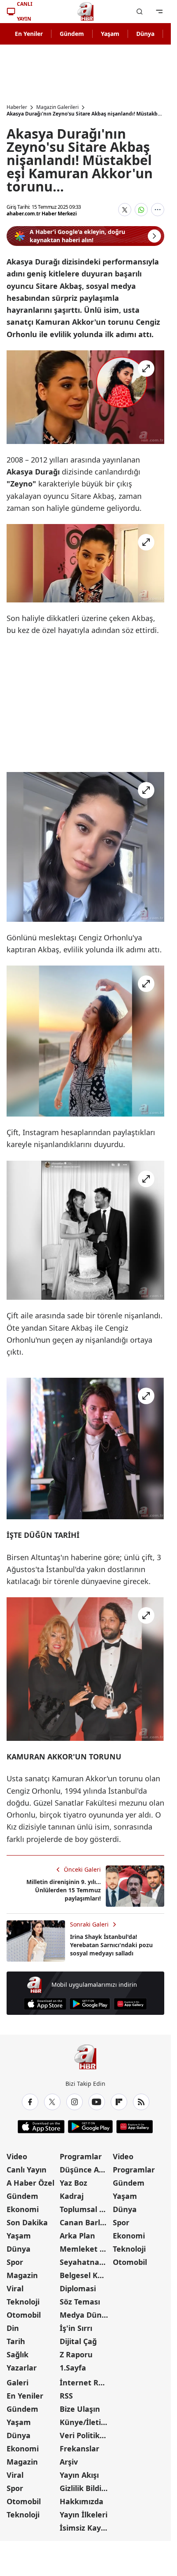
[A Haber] (86, 12)
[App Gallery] (130, 2004)
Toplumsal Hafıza (85, 2209)
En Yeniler (29, 34)
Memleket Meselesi (85, 2249)
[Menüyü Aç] (159, 12)
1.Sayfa (73, 2368)
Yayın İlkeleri (84, 2515)
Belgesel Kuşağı (85, 2275)
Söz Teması (80, 2302)
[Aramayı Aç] (140, 12)
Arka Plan (77, 2236)
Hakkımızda (82, 2501)
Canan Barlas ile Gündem (85, 2222)
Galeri (17, 2382)
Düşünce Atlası (85, 2170)
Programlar (81, 2156)
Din (13, 2328)
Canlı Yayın (27, 2170)
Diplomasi (78, 2288)
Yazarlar (22, 2368)
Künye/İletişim (85, 2422)
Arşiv (69, 2462)
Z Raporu (76, 2354)
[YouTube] (97, 2102)
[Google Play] (90, 2004)
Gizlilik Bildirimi (85, 2488)
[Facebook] (30, 2102)
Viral (15, 2288)
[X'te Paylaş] (125, 210)
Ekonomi (23, 2209)
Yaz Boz (73, 2183)
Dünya (145, 34)
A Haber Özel (30, 2183)
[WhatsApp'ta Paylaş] (141, 210)
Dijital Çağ (78, 2341)
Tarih (16, 2341)
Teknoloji (23, 2302)
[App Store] (45, 2004)
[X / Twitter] (52, 2102)
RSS (66, 2396)
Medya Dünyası (85, 2315)
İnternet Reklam (85, 2382)
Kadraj (72, 2196)
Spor (15, 2262)
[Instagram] (75, 2102)
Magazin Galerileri (57, 107)
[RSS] (141, 2102)
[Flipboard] (119, 2102)
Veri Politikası (85, 2435)
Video (17, 2156)
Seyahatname (85, 2262)
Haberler (17, 107)
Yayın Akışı (79, 2475)
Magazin (22, 2275)
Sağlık (17, 2354)
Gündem (72, 34)
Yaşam (110, 34)
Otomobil (24, 2315)
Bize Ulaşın (80, 2409)
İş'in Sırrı (76, 2328)
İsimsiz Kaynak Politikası (85, 2528)
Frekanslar (79, 2448)
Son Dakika (27, 2222)
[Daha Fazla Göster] (158, 210)
